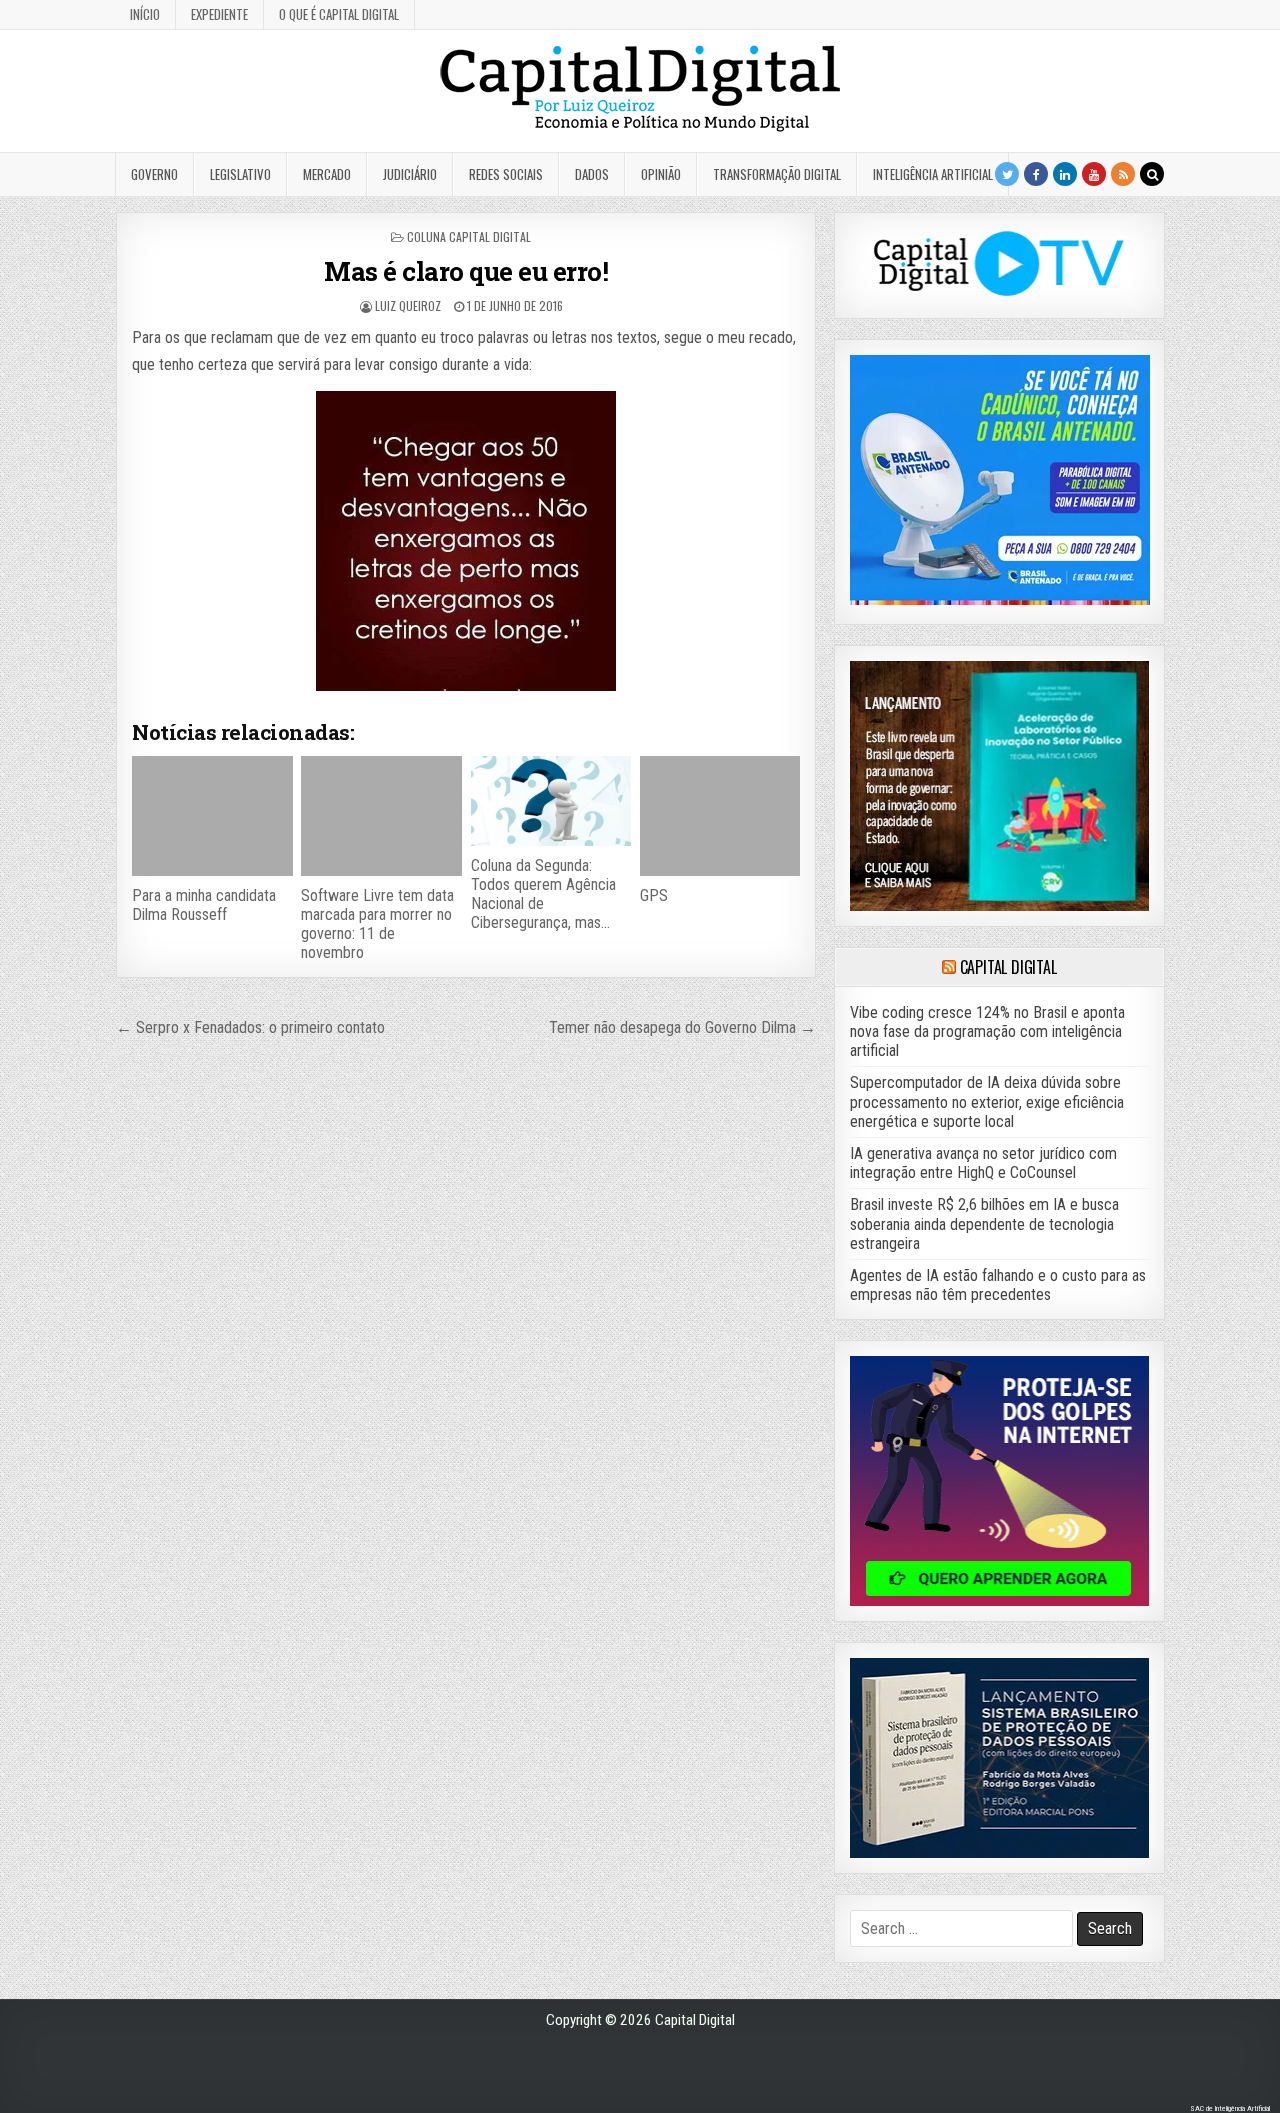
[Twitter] (1007, 174)
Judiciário (410, 174)
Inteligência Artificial (933, 174)
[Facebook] (1036, 174)
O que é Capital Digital (339, 14)
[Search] (1152, 174)
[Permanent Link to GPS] (720, 816)
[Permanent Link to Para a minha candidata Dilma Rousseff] (212, 816)
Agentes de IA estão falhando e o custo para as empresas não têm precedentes (998, 1285)
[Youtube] (1094, 174)
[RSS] (1123, 174)
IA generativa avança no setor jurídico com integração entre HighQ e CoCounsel (983, 1163)
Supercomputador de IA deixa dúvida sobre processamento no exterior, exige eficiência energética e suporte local (987, 1101)
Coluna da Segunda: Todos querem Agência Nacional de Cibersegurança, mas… (543, 894)
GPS (654, 895)
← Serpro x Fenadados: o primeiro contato (250, 1027)
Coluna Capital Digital (469, 236)
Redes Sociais (506, 174)
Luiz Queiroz (408, 305)
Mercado (327, 174)
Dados (592, 174)
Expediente (219, 14)
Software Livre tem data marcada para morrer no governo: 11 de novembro (377, 924)
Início (145, 14)
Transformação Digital (777, 174)
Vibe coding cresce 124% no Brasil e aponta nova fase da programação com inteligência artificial (987, 1031)
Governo (154, 174)
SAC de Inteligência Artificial (1230, 2108)
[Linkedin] (1065, 174)
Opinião (661, 174)
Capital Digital (1008, 967)
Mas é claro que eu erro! (466, 271)
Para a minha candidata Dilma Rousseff (204, 905)
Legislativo (240, 174)
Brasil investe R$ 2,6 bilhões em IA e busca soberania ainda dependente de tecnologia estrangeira (984, 1223)
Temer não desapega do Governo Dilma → (682, 1027)
